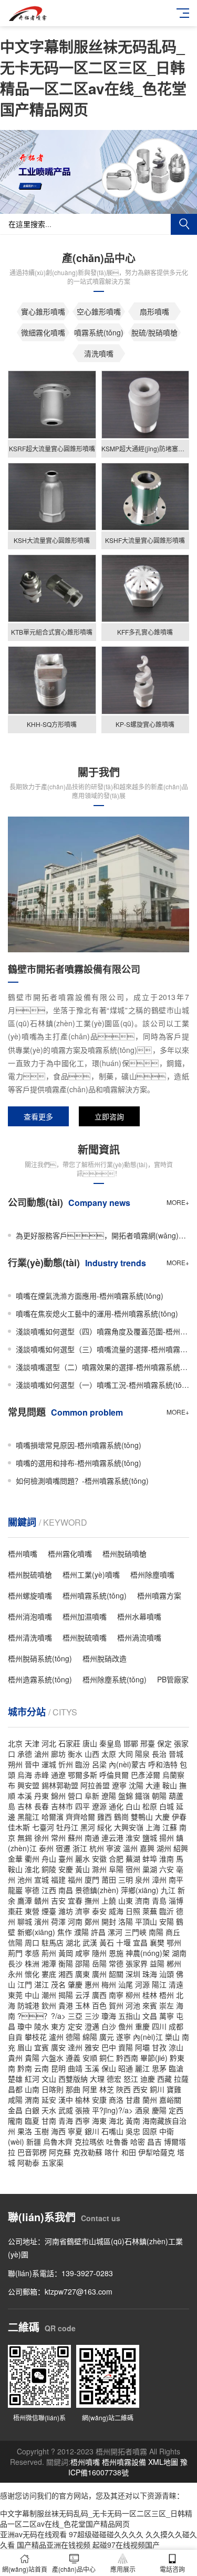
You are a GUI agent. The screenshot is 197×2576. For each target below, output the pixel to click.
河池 (133, 2005)
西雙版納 (73, 2079)
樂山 (172, 2037)
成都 (176, 2026)
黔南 (25, 2068)
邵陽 (82, 1963)
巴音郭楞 (32, 2152)
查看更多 (38, 1116)
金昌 (15, 2110)
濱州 (42, 1921)
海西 (58, 2131)
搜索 (184, 224)
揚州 (167, 1838)
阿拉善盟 (95, 1785)
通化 (116, 1806)
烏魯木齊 (58, 2142)
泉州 (142, 1879)
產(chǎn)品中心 (74, 2569)
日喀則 (53, 2089)
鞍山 (170, 1785)
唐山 (90, 1743)
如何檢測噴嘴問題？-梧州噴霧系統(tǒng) (82, 1481)
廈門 (92, 1879)
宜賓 (42, 2047)
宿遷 (63, 1848)
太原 (109, 1754)
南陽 (156, 1932)
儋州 (126, 2026)
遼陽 (109, 1796)
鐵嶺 (142, 1796)
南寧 (116, 1995)
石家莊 (69, 1743)
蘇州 (75, 1838)
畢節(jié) (154, 2058)
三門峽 (136, 1932)
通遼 (58, 1775)
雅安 (92, 2047)
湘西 (66, 1974)
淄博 (176, 1900)
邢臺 (148, 1743)
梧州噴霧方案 (159, 1595)
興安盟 (28, 1785)
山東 (126, 1900)
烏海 (25, 1775)
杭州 (97, 1848)
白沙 (109, 2026)
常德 (116, 1963)
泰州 (46, 1848)
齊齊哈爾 (80, 1817)
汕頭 (167, 1974)
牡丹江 (67, 1827)
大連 (153, 1785)
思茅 (159, 2068)
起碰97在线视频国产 (126, 2545)
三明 (126, 1879)
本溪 (25, 1796)
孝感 (32, 1953)
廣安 (58, 2047)
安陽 (167, 1921)
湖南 (179, 1953)
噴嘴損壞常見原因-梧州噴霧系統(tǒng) (79, 1445)
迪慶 (148, 2079)
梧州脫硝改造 (105, 1658)
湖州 (164, 1848)
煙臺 (49, 1911)
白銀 (32, 2110)
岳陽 (99, 1963)
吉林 (25, 1806)
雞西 (105, 1817)
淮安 (133, 1838)
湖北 (73, 1942)
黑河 (88, 1827)
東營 (32, 1911)
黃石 (107, 1942)
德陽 (73, 2037)
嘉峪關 (170, 2100)
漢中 (66, 2100)
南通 (92, 1838)
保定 (164, 1743)
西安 (140, 2089)
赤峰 (42, 1775)
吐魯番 (117, 2142)
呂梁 (99, 1764)
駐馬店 (53, 1942)
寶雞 (174, 2089)
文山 (49, 2079)
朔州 (15, 1764)
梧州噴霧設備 (124, 2462)
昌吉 (154, 2142)
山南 (32, 2089)
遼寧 (119, 1785)
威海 (116, 1911)
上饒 (109, 1900)
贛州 (42, 1900)
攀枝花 (36, 2037)
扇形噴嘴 (154, 311)
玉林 (82, 2005)
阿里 (90, 2089)
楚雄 (15, 2079)
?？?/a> (43, 2016)
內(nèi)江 (148, 2037)
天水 (49, 2110)
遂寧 (123, 2037)
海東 (99, 2121)
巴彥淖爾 (146, 1775)
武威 (66, 2110)
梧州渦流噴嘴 (139, 1637)
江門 (25, 1984)
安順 (90, 2058)
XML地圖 (163, 2462)
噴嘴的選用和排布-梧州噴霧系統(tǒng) (79, 1463)
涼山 (176, 2047)
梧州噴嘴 (23, 1553)
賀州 (116, 2005)
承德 (25, 1754)
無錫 (25, 1838)
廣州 (99, 1974)
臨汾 (82, 1764)
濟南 (142, 1900)
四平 (82, 1806)
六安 (167, 1869)
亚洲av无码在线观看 (33, 2534)
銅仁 (107, 2058)
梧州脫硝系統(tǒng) (40, 1658)
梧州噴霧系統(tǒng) (95, 1595)
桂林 (150, 1995)
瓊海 (109, 2016)
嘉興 (147, 1848)
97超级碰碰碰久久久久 (106, 2534)
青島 (159, 1900)
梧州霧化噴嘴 (70, 1553)
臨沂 (167, 1911)
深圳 (133, 1974)
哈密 (138, 2142)
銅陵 (49, 1869)
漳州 (159, 1879)
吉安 (58, 1900)
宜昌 (140, 1942)
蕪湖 (133, 1858)
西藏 (164, 2079)
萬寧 (167, 2016)
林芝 (107, 2089)
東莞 (15, 1995)
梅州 (109, 1984)
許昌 (98, 1932)
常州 (58, 1838)
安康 (99, 2100)
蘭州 (150, 2100)
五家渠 (53, 2162)
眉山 (25, 2047)
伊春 (179, 1817)
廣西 (99, 1995)
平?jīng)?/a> (113, 2110)
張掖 (82, 2110)
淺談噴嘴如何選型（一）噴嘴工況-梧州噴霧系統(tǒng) (102, 1385)
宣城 (42, 1879)
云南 (42, 2068)
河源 (142, 1984)
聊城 (25, 1921)
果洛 (25, 2131)
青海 (66, 2121)
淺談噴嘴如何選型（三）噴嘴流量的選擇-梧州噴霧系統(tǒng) (102, 1349)
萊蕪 (150, 1911)
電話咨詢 (172, 2569)
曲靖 (75, 2068)
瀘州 (56, 2037)
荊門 (15, 1953)
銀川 (92, 2131)
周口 (32, 1942)
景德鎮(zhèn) (97, 1890)
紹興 (181, 1848)
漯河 (115, 1932)
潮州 (49, 1995)
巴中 (109, 2047)
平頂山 (146, 1921)
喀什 (112, 2152)
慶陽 (159, 2110)
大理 (97, 2079)
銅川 (157, 2089)
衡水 (75, 1754)
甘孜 (159, 2047)
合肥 (116, 1858)
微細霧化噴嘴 (43, 332)
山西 (92, 1754)
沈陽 (136, 1785)
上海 (153, 1827)
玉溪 (92, 2068)
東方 (58, 2026)
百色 (99, 2005)
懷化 (32, 1974)
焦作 (65, 1932)
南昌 (66, 1890)
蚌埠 (150, 1858)
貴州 (15, 2058)
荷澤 (58, 1921)
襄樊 (157, 1942)
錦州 (58, 1796)
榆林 (82, 2100)
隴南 (15, 2121)
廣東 (82, 1974)
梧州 (167, 1995)
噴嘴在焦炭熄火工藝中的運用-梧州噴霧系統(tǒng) (97, 1313)
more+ (178, 1202)
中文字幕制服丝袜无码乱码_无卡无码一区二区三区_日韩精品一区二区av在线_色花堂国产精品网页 (93, 78)
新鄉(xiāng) (36, 1932)
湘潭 (49, 1963)
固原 (150, 2131)
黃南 (133, 2121)
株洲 (32, 1963)
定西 (176, 2110)
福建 (58, 1879)
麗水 (82, 1858)
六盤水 (53, 2058)
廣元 (107, 2037)
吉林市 (62, 1806)
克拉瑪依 (89, 2142)
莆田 (109, 1879)
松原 (150, 1806)
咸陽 (15, 2100)
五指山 (129, 2016)
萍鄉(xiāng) (140, 1890)
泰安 (99, 1911)
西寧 (82, 2121)
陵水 (42, 2026)
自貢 (15, 2037)
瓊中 (25, 2026)
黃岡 (66, 1953)
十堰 (123, 1942)
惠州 (92, 1984)
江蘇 (170, 1827)
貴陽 (32, 2058)
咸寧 (82, 1953)
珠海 (150, 1974)
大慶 (162, 1817)
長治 (159, 1754)
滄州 (42, 1754)
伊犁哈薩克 (157, 2152)
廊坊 (58, 1754)
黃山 (82, 1869)
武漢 (90, 1942)
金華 (15, 1858)
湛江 (42, 1984)
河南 (75, 1921)
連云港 (112, 1838)
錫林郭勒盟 (60, 1785)
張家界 (137, 1963)
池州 (25, 1879)
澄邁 (92, 2026)
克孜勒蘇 (88, 2152)
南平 (176, 1879)
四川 (159, 2026)
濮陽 (81, 1932)
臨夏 (32, 2121)
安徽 (99, 1858)
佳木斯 (19, 1827)
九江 (168, 1890)
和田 (129, 2152)
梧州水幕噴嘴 (139, 1616)
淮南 (167, 1858)
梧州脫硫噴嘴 (85, 1637)
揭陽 (66, 1995)
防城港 (28, 2005)
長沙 (15, 1963)
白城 (167, 1806)
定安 (75, 2026)
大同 (126, 1754)
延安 (49, 2100)
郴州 (174, 1963)
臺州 (66, 1858)
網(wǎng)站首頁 (25, 2569)
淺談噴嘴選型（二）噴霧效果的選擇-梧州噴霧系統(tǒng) (102, 1367)
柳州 (133, 1995)
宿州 (133, 1869)
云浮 (82, 1995)
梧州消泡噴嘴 (30, 1616)
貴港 (66, 2005)
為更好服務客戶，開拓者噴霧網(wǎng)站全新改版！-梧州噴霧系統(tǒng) (102, 1235)
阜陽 (116, 1869)
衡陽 (66, 1963)
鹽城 (150, 1838)
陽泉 (142, 1754)
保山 (109, 2068)
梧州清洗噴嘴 (30, 1637)
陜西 (123, 2089)
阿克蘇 (60, 2152)
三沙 (92, 2016)
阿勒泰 (28, 2162)
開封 (109, 1921)
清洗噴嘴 (99, 353)
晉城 (176, 1754)
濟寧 (82, 1911)
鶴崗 (121, 1817)
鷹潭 (25, 1900)
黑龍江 (28, 1817)
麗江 (142, 2068)
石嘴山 (112, 2131)
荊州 (49, 1953)
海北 (116, 2121)
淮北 (32, 1869)
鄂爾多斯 (82, 1775)
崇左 (167, 2005)
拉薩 (181, 2079)
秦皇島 (110, 1743)
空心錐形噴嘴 (99, 311)
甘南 (49, 2121)
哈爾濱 (53, 1817)
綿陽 (90, 2037)
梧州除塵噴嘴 (152, 1574)
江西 (49, 1890)
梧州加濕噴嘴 (85, 1616)
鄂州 (174, 1942)
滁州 (99, 1869)
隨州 (99, 1953)
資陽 (126, 2047)
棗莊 (15, 1911)
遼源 (99, 1806)
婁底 (49, 1974)
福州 (75, 1879)
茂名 (58, 1984)
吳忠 (133, 2131)
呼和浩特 (163, 1764)
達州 (75, 2047)
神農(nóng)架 (148, 1953)
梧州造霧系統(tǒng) (40, 1679)
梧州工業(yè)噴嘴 (91, 1574)
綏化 (105, 1827)
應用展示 (123, 2569)
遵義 (73, 2058)
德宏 (114, 2079)
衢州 (32, 1858)
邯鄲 (131, 1743)
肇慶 (75, 1984)
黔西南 (127, 2058)
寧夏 (75, 2131)
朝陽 (159, 1796)
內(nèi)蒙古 (127, 1764)
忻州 (66, 1764)
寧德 (32, 1890)
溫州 (130, 1848)
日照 (133, 1911)
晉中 (32, 1764)
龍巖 (15, 1890)
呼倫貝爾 (114, 1775)
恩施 (116, 1953)
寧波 (113, 1848)
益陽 (157, 1963)
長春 (42, 1806)
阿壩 (142, 2047)
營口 (75, 1796)
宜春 (75, 1900)
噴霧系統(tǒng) (99, 332)
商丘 (173, 1932)
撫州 (92, 1900)
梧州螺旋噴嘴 (30, 1595)
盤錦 (126, 1796)
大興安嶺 (129, 1827)
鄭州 (92, 1921)
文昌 (150, 2016)
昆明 (58, 2068)
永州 (15, 1974)
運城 (49, 1764)
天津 (32, 1743)
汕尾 (126, 1984)
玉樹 (42, 2131)
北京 (15, 1743)
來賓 (150, 2005)
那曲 (73, 2089)
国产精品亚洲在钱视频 (54, 2545)
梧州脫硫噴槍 (30, 1574)
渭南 (32, 2100)
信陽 (15, 1942)
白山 (133, 1806)
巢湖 (150, 1869)
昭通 (126, 2068)
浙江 (80, 1848)
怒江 (131, 2079)
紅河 (32, 2079)
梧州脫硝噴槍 (125, 1553)
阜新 (92, 1796)
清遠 (176, 1984)
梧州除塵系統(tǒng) (115, 1679)
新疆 (34, 2142)
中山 (32, 1995)
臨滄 (176, 2068)
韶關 (116, 1974)
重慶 (142, 2026)
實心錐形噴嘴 (43, 311)
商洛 (116, 2100)
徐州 (42, 1838)
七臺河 (43, 1827)
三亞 (75, 2016)
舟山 (49, 1858)
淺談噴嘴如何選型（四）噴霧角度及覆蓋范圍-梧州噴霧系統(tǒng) (102, 1331)
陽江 (159, 1984)
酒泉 (142, 2110)
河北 (49, 1743)
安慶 (66, 1869)
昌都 (15, 2089)
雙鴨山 (142, 1817)
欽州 (49, 2005)
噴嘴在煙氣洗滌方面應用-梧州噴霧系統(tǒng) (90, 1296)
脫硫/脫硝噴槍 (154, 332)
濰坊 (66, 1911)
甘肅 (133, 2100)
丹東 (42, 1796)
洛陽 (126, 1921)
